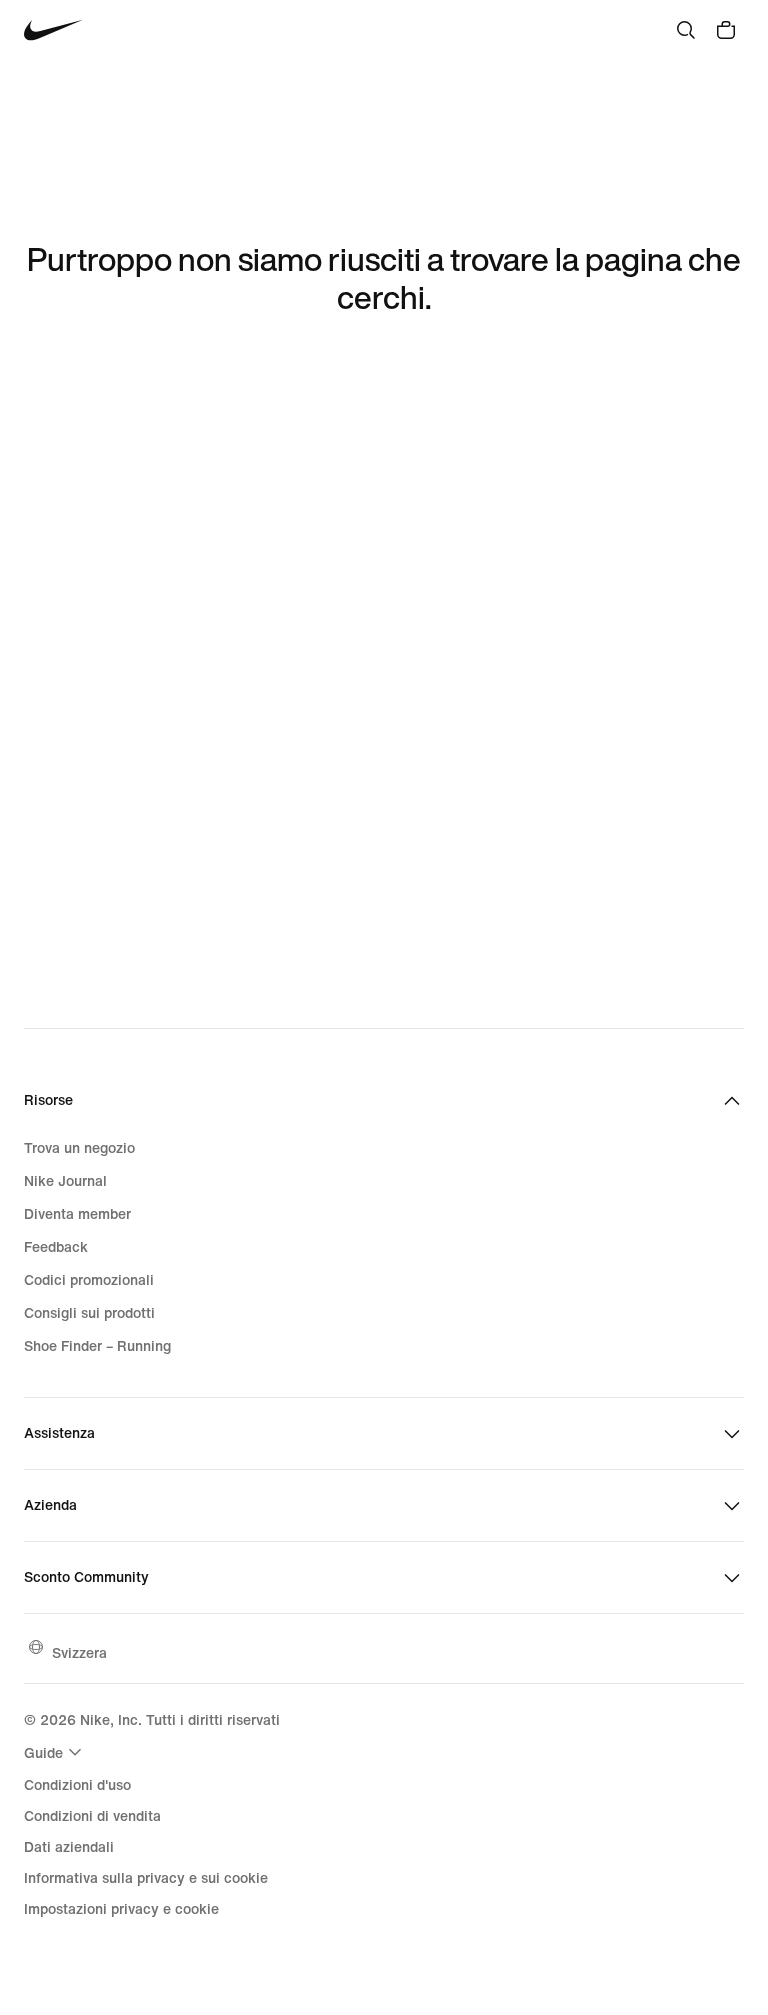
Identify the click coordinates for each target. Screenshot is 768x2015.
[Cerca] (686, 30)
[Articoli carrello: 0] (726, 30)
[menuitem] (55, 1752)
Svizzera (79, 1652)
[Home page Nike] (53, 30)
